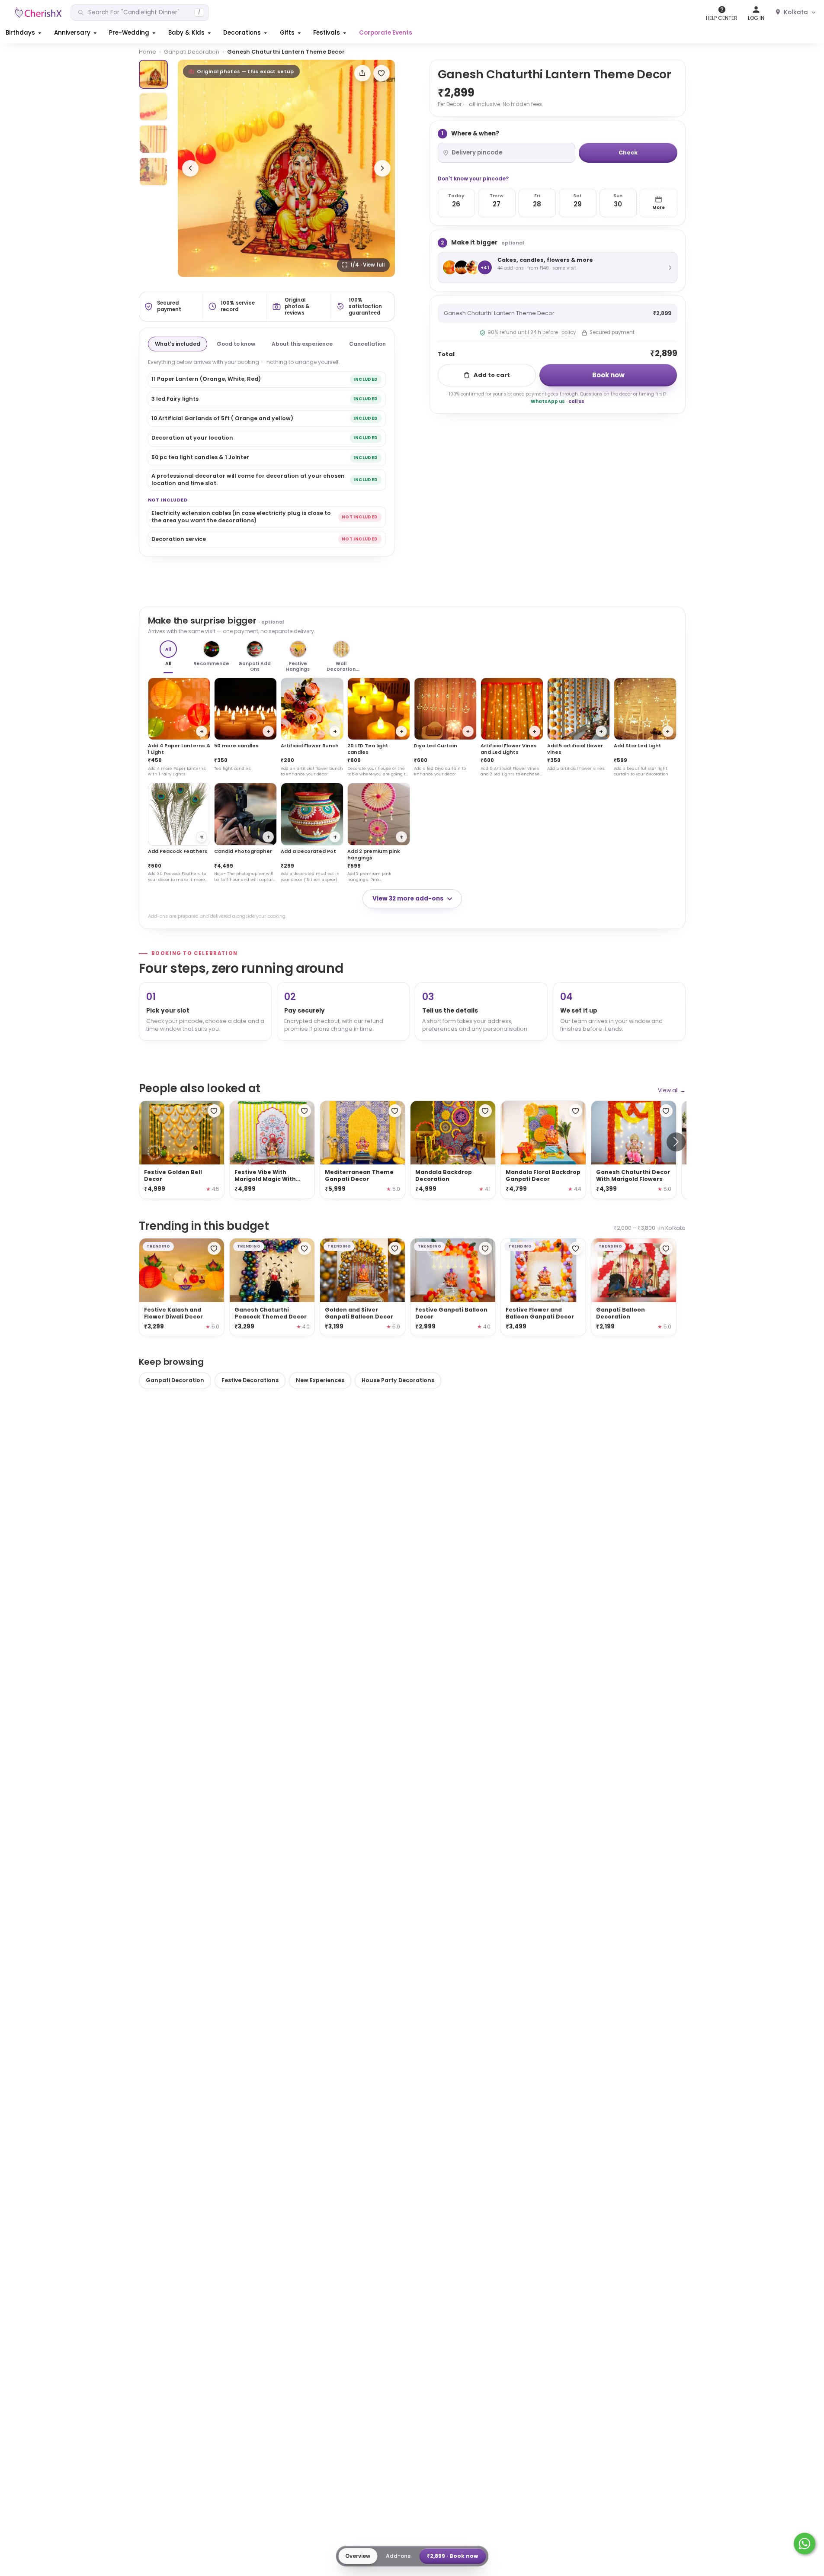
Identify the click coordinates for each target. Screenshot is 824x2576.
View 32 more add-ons (408, 899)
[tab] (153, 74)
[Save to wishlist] (382, 73)
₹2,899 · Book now (452, 2556)
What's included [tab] (178, 344)
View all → (672, 1090)
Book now (608, 375)
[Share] (362, 73)
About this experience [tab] (302, 344)
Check (628, 153)
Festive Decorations (250, 1380)
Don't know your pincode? (473, 178)
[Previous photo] (190, 168)
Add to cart (492, 375)
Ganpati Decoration (192, 52)
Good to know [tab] (236, 344)
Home (147, 52)
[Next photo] (382, 168)
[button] (24, 33)
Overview (358, 2556)
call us (576, 401)
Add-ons (398, 2556)
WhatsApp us (548, 401)
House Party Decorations (398, 1380)
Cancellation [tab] (367, 344)
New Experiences (320, 1380)
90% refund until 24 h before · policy (532, 332)
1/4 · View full (367, 265)
